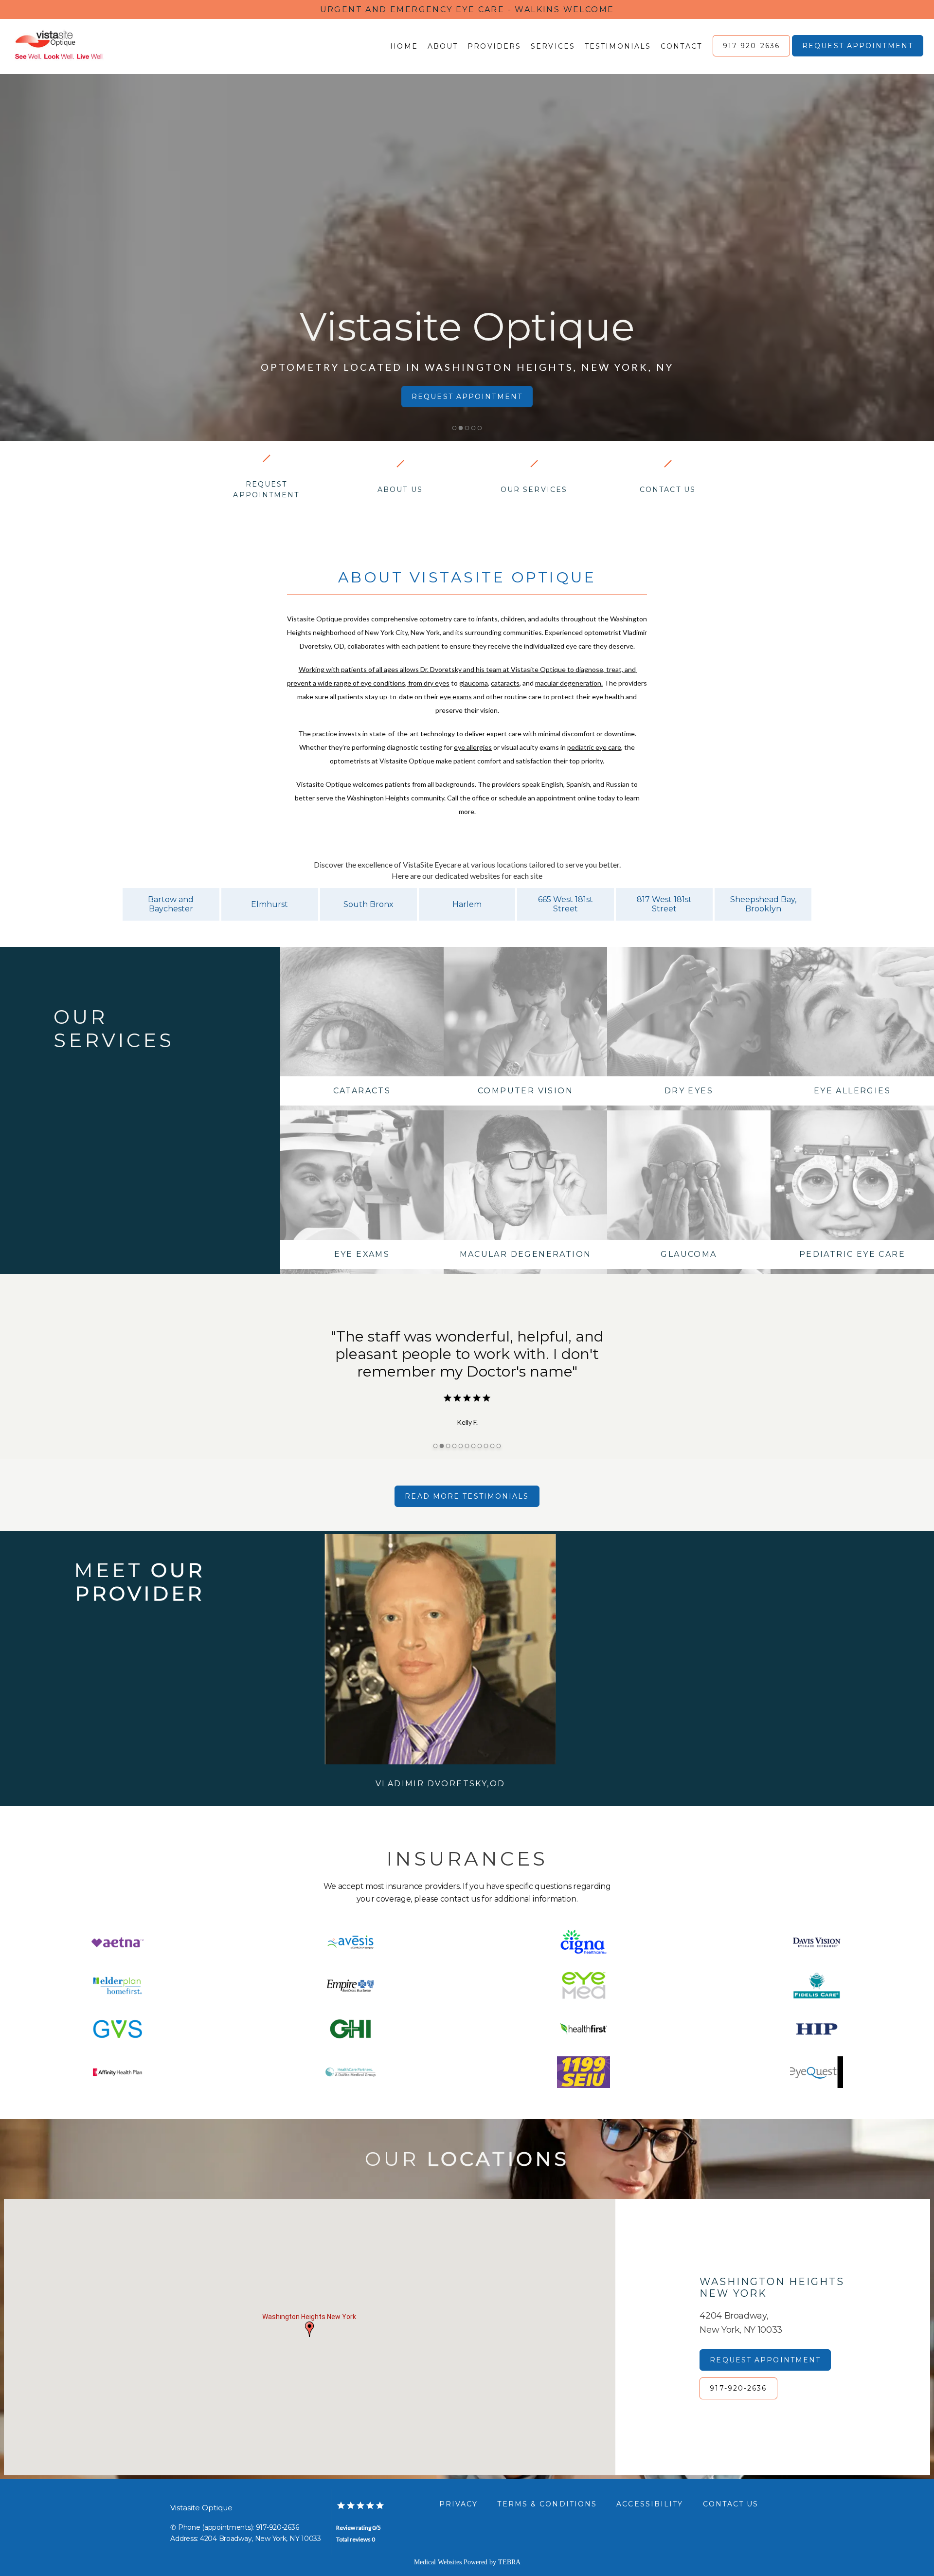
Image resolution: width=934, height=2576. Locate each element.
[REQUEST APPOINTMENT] (858, 55)
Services (553, 46)
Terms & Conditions (547, 2504)
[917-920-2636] (751, 55)
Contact (681, 46)
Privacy (459, 2504)
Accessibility (650, 2504)
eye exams (456, 697)
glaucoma (474, 683)
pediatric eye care (594, 747)
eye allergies (473, 747)
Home (404, 46)
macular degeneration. (569, 683)
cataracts (505, 683)
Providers (494, 46)
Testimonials (618, 46)
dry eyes (437, 683)
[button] (309, 2329)
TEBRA (509, 2562)
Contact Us (731, 2504)
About (443, 46)
